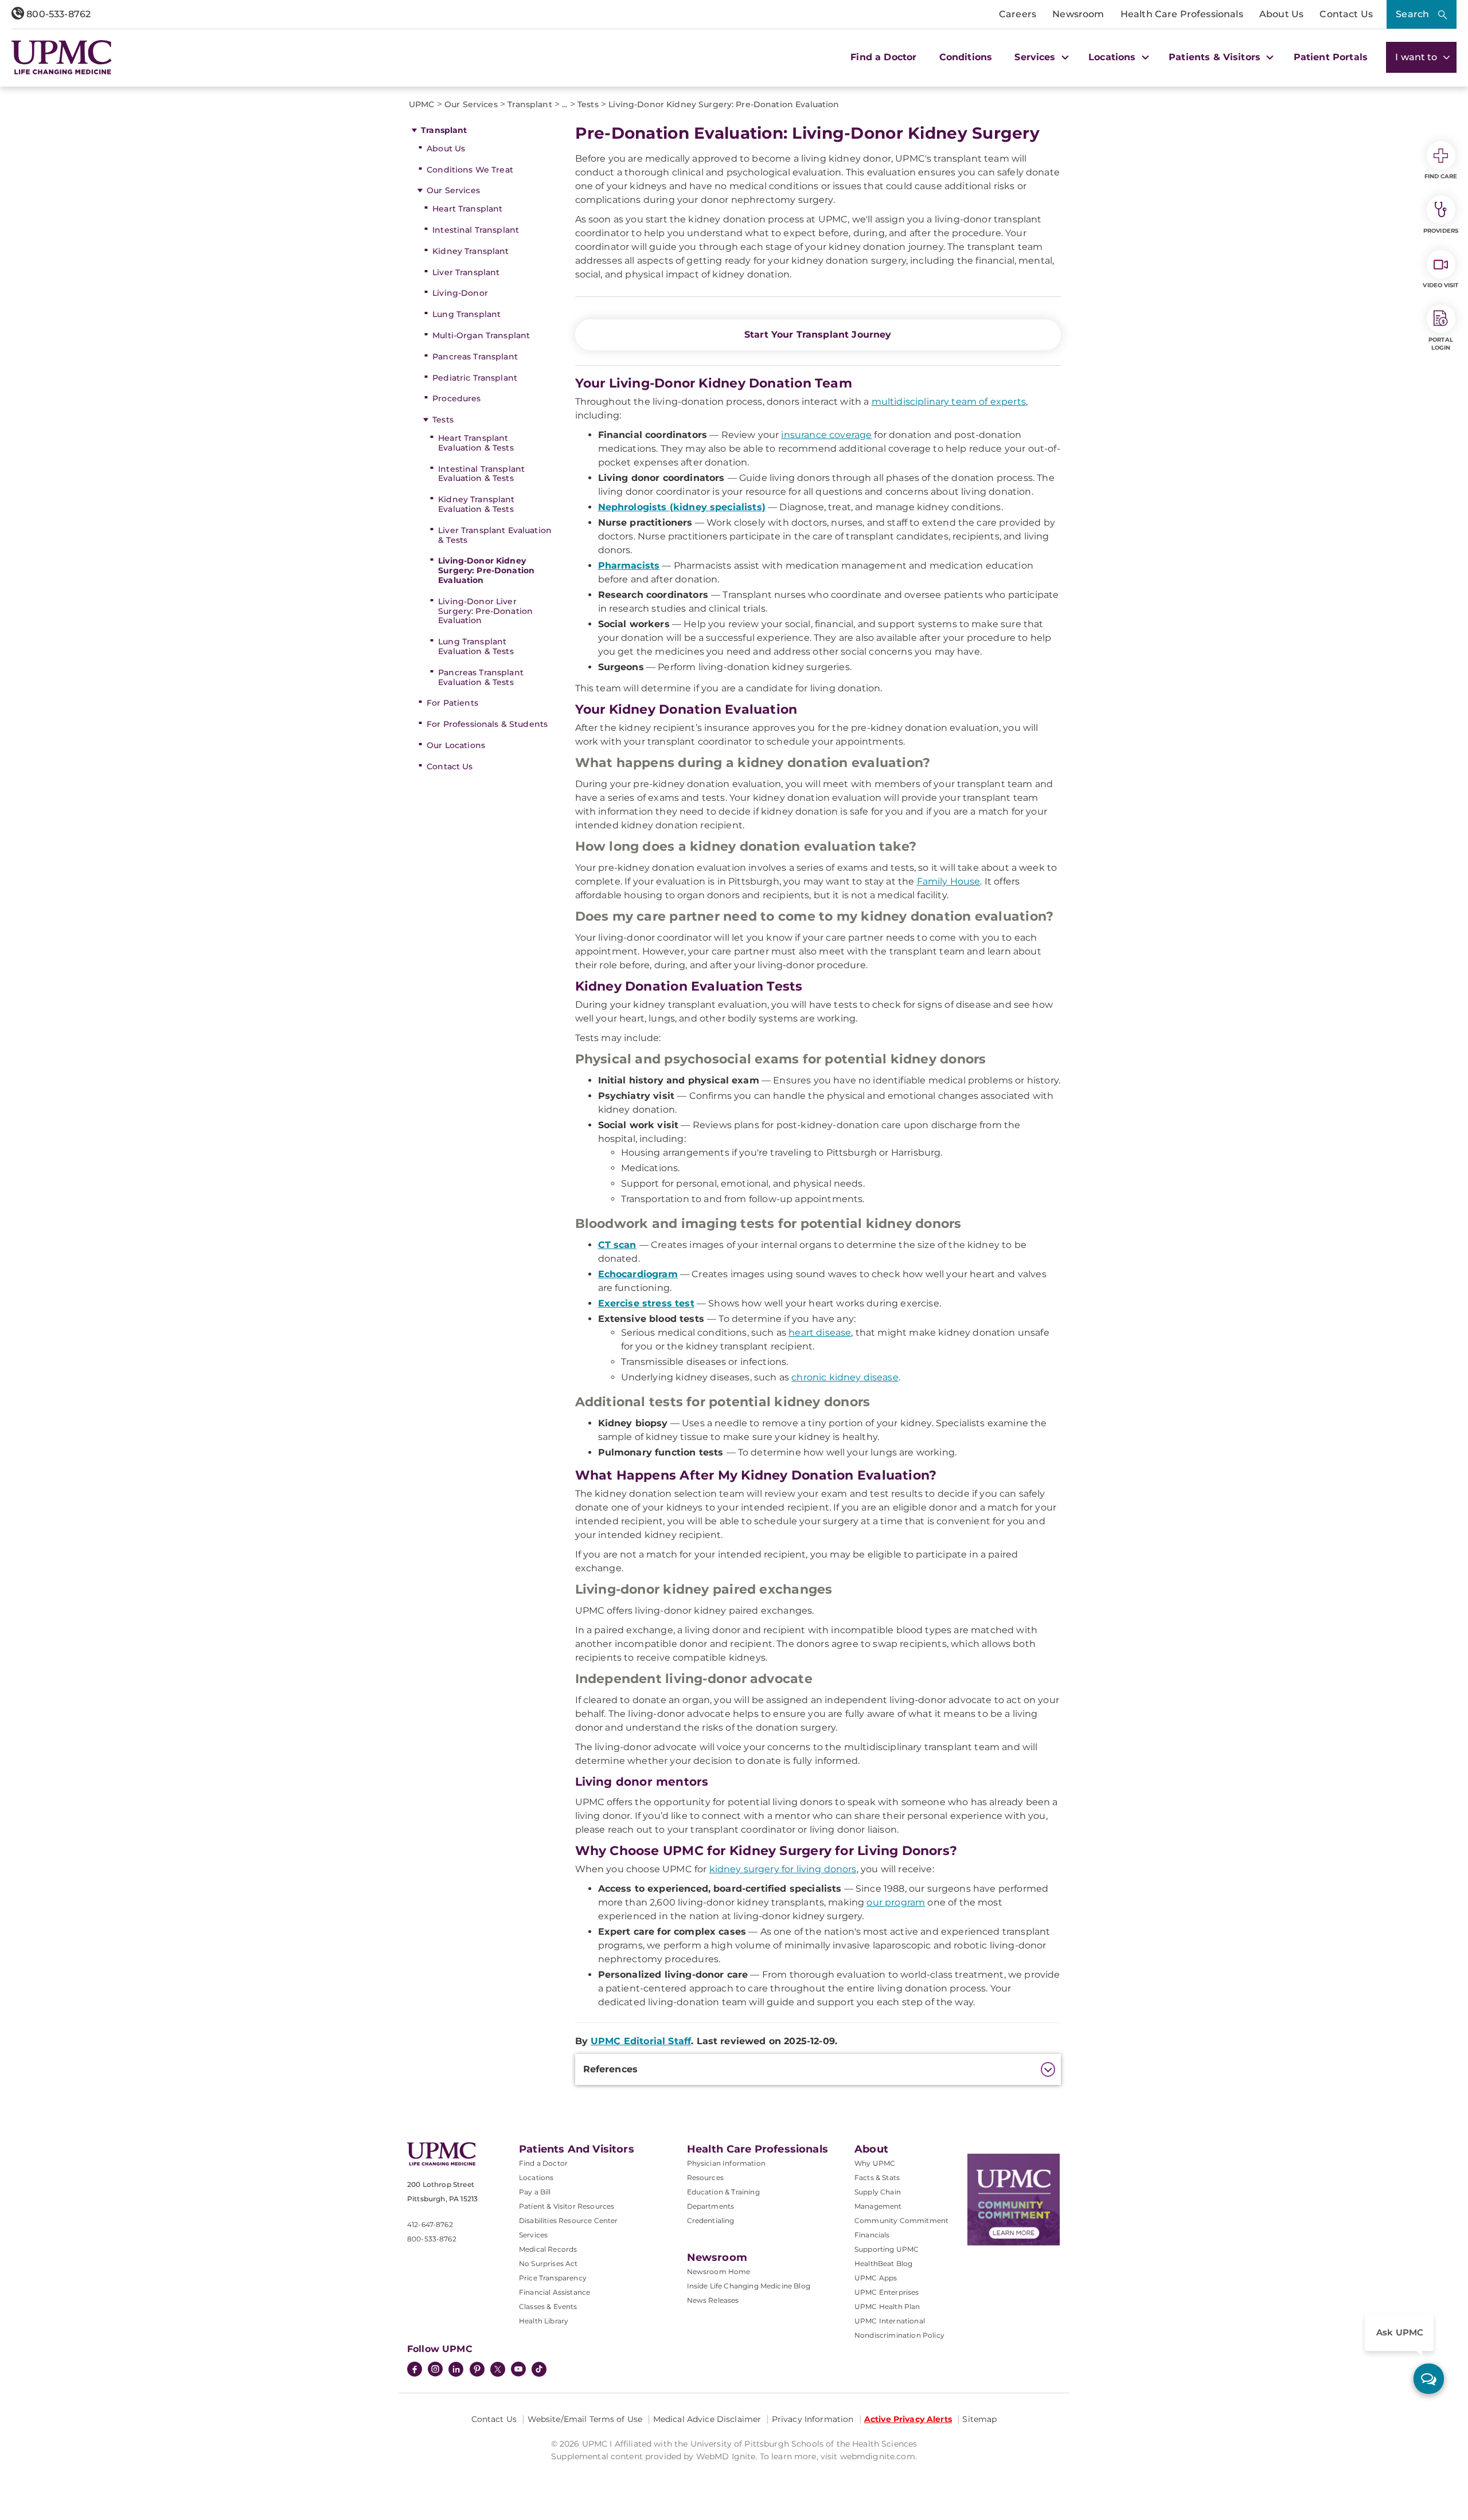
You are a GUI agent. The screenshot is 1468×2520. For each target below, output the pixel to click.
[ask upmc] (1429, 2379)
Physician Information (726, 2163)
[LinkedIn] (456, 2370)
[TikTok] (539, 2369)
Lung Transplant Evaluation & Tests (476, 646)
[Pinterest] (477, 2370)
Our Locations (456, 745)
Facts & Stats (877, 2177)
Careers (1018, 14)
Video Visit (1440, 285)
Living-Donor (460, 293)
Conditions (966, 57)
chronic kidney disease (845, 1377)
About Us (1281, 14)
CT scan (617, 1245)
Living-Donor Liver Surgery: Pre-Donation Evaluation (485, 611)
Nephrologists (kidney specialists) (682, 507)
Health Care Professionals (1182, 14)
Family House (949, 881)
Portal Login (1441, 344)
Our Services (453, 190)
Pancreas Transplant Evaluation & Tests (481, 677)
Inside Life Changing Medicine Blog (749, 2286)
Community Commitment (901, 2220)
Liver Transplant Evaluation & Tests (495, 535)
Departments (711, 2206)
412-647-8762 (430, 2224)
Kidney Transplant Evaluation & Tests (476, 504)
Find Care (1441, 176)
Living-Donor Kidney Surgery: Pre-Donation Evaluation (486, 570)
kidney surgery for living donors (783, 1869)
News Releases (713, 2300)
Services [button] (1036, 57)
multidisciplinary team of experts (949, 402)
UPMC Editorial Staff (641, 2041)
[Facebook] (415, 2370)
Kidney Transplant (471, 251)
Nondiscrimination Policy (899, 2335)
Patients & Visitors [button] (1216, 57)
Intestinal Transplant (476, 230)
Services (533, 2235)
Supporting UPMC (887, 2249)
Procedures (456, 398)
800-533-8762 (57, 14)
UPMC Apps (876, 2278)
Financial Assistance (555, 2292)
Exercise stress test (646, 1303)
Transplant (444, 130)
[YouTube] (518, 2370)
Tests (443, 420)
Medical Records (548, 2249)
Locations (536, 2177)
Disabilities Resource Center (568, 2220)
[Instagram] (435, 2370)
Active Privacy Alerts (908, 2419)
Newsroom (1078, 14)
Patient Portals (1331, 57)
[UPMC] (62, 57)
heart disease (820, 1333)
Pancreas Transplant (475, 357)
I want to (1418, 57)
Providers (1441, 231)
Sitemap (979, 2419)
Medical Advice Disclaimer (707, 2419)
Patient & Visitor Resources (567, 2206)
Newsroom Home (719, 2271)
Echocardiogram (638, 1274)
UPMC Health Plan (887, 2306)
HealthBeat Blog (883, 2263)
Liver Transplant (466, 272)
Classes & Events (548, 2306)
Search (1412, 14)
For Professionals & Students (487, 724)
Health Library (544, 2321)
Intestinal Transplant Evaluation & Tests (481, 474)
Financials (872, 2235)
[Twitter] (498, 2369)
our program (896, 1902)
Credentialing (711, 2220)
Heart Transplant (467, 209)
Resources (705, 2177)
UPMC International (890, 2321)
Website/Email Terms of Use (585, 2419)
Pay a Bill (535, 2192)
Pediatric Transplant (475, 378)
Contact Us (1346, 14)
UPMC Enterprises (887, 2292)
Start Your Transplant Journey (818, 334)
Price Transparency (553, 2278)
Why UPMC (875, 2163)
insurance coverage (826, 435)
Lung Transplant (466, 314)
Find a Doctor (883, 57)
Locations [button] (1114, 57)
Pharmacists (629, 566)
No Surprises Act (548, 2263)
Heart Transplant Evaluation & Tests (476, 443)
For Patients (452, 703)
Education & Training (723, 2192)
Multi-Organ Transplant (481, 335)
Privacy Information (813, 2419)
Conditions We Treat (470, 170)
